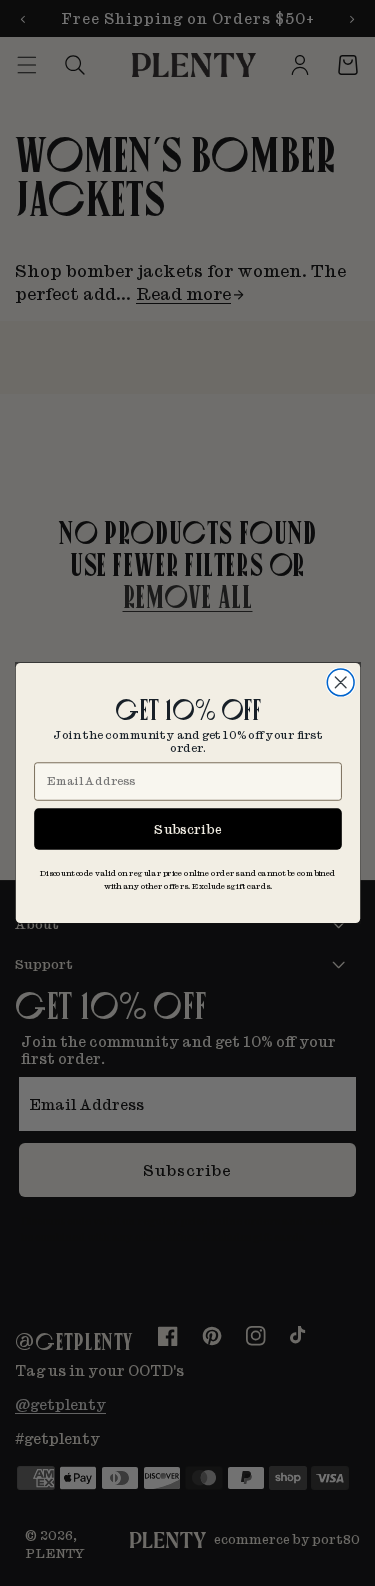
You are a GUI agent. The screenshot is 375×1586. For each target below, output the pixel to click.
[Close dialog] (340, 682)
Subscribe (187, 828)
